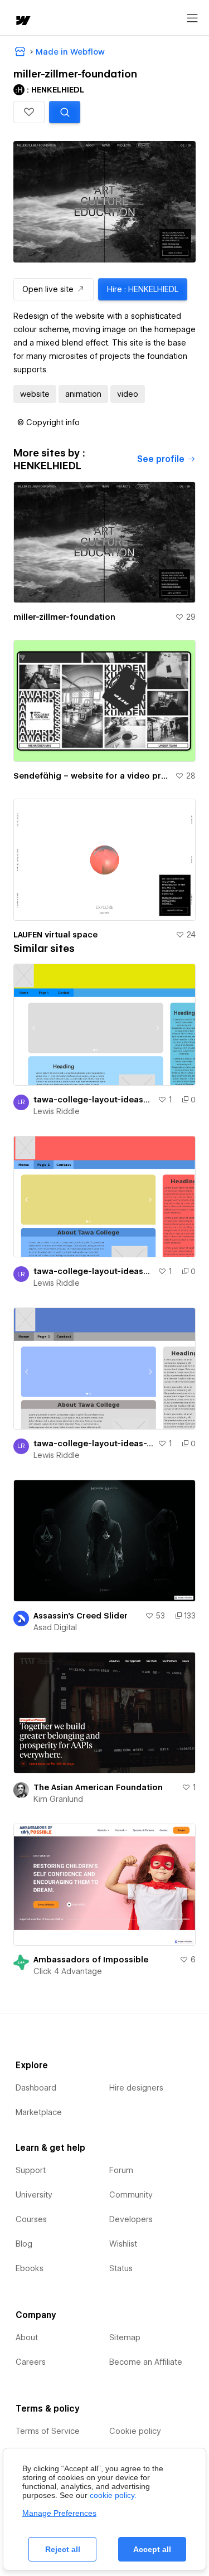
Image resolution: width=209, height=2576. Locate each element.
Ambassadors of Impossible (91, 1960)
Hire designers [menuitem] (136, 2088)
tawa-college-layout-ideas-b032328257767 (93, 1100)
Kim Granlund (58, 1799)
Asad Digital (55, 1627)
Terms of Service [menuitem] (48, 2431)
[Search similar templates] (65, 112)
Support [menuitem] (31, 2170)
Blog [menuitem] (24, 2244)
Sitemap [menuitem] (125, 2337)
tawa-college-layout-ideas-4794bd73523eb (93, 1271)
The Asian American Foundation (98, 1787)
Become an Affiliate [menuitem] (146, 2362)
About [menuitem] (27, 2337)
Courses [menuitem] (31, 2219)
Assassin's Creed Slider (81, 1616)
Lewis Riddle (57, 1111)
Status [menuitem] (121, 2268)
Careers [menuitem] (31, 2362)
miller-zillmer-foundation (64, 617)
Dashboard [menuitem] (36, 2088)
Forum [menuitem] (121, 2170)
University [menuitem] (34, 2195)
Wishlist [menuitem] (123, 2244)
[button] (29, 112)
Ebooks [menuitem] (30, 2268)
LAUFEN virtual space (55, 935)
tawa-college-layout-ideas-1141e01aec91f (93, 1443)
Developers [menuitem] (131, 2219)
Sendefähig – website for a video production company (92, 776)
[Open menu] (192, 18)
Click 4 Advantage (68, 1971)
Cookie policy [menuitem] (135, 2431)
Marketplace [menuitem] (39, 2112)
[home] (22, 21)
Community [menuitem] (131, 2195)
